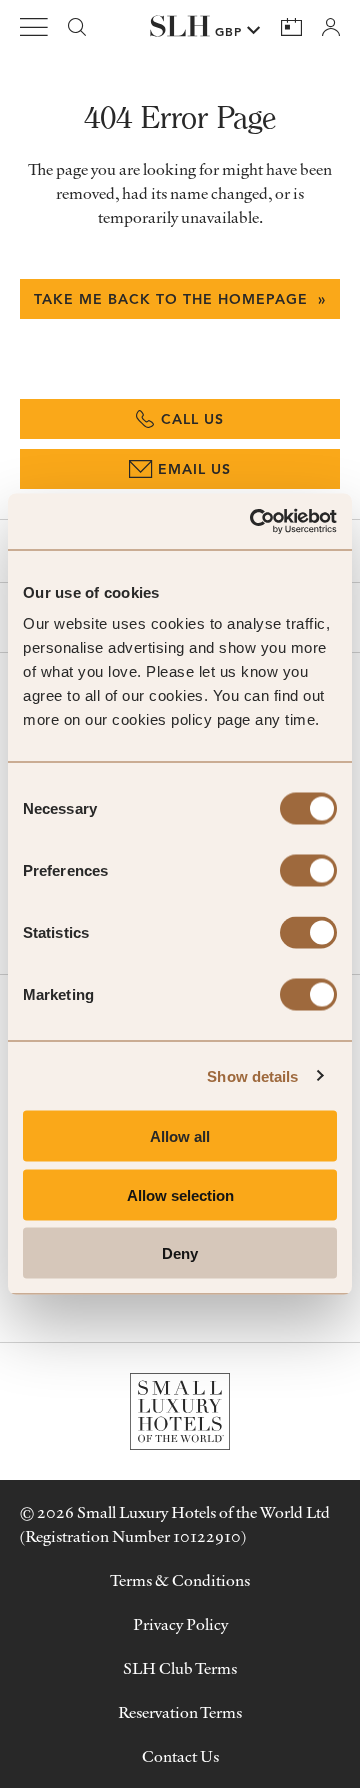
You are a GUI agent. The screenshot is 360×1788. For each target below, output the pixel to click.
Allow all (180, 1136)
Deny (180, 1253)
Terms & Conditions (180, 1580)
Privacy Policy (180, 1624)
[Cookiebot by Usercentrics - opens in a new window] (254, 522)
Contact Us (180, 1756)
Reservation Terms (180, 1712)
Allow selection (180, 1194)
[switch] (308, 871)
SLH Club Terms (180, 1668)
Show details (252, 1075)
